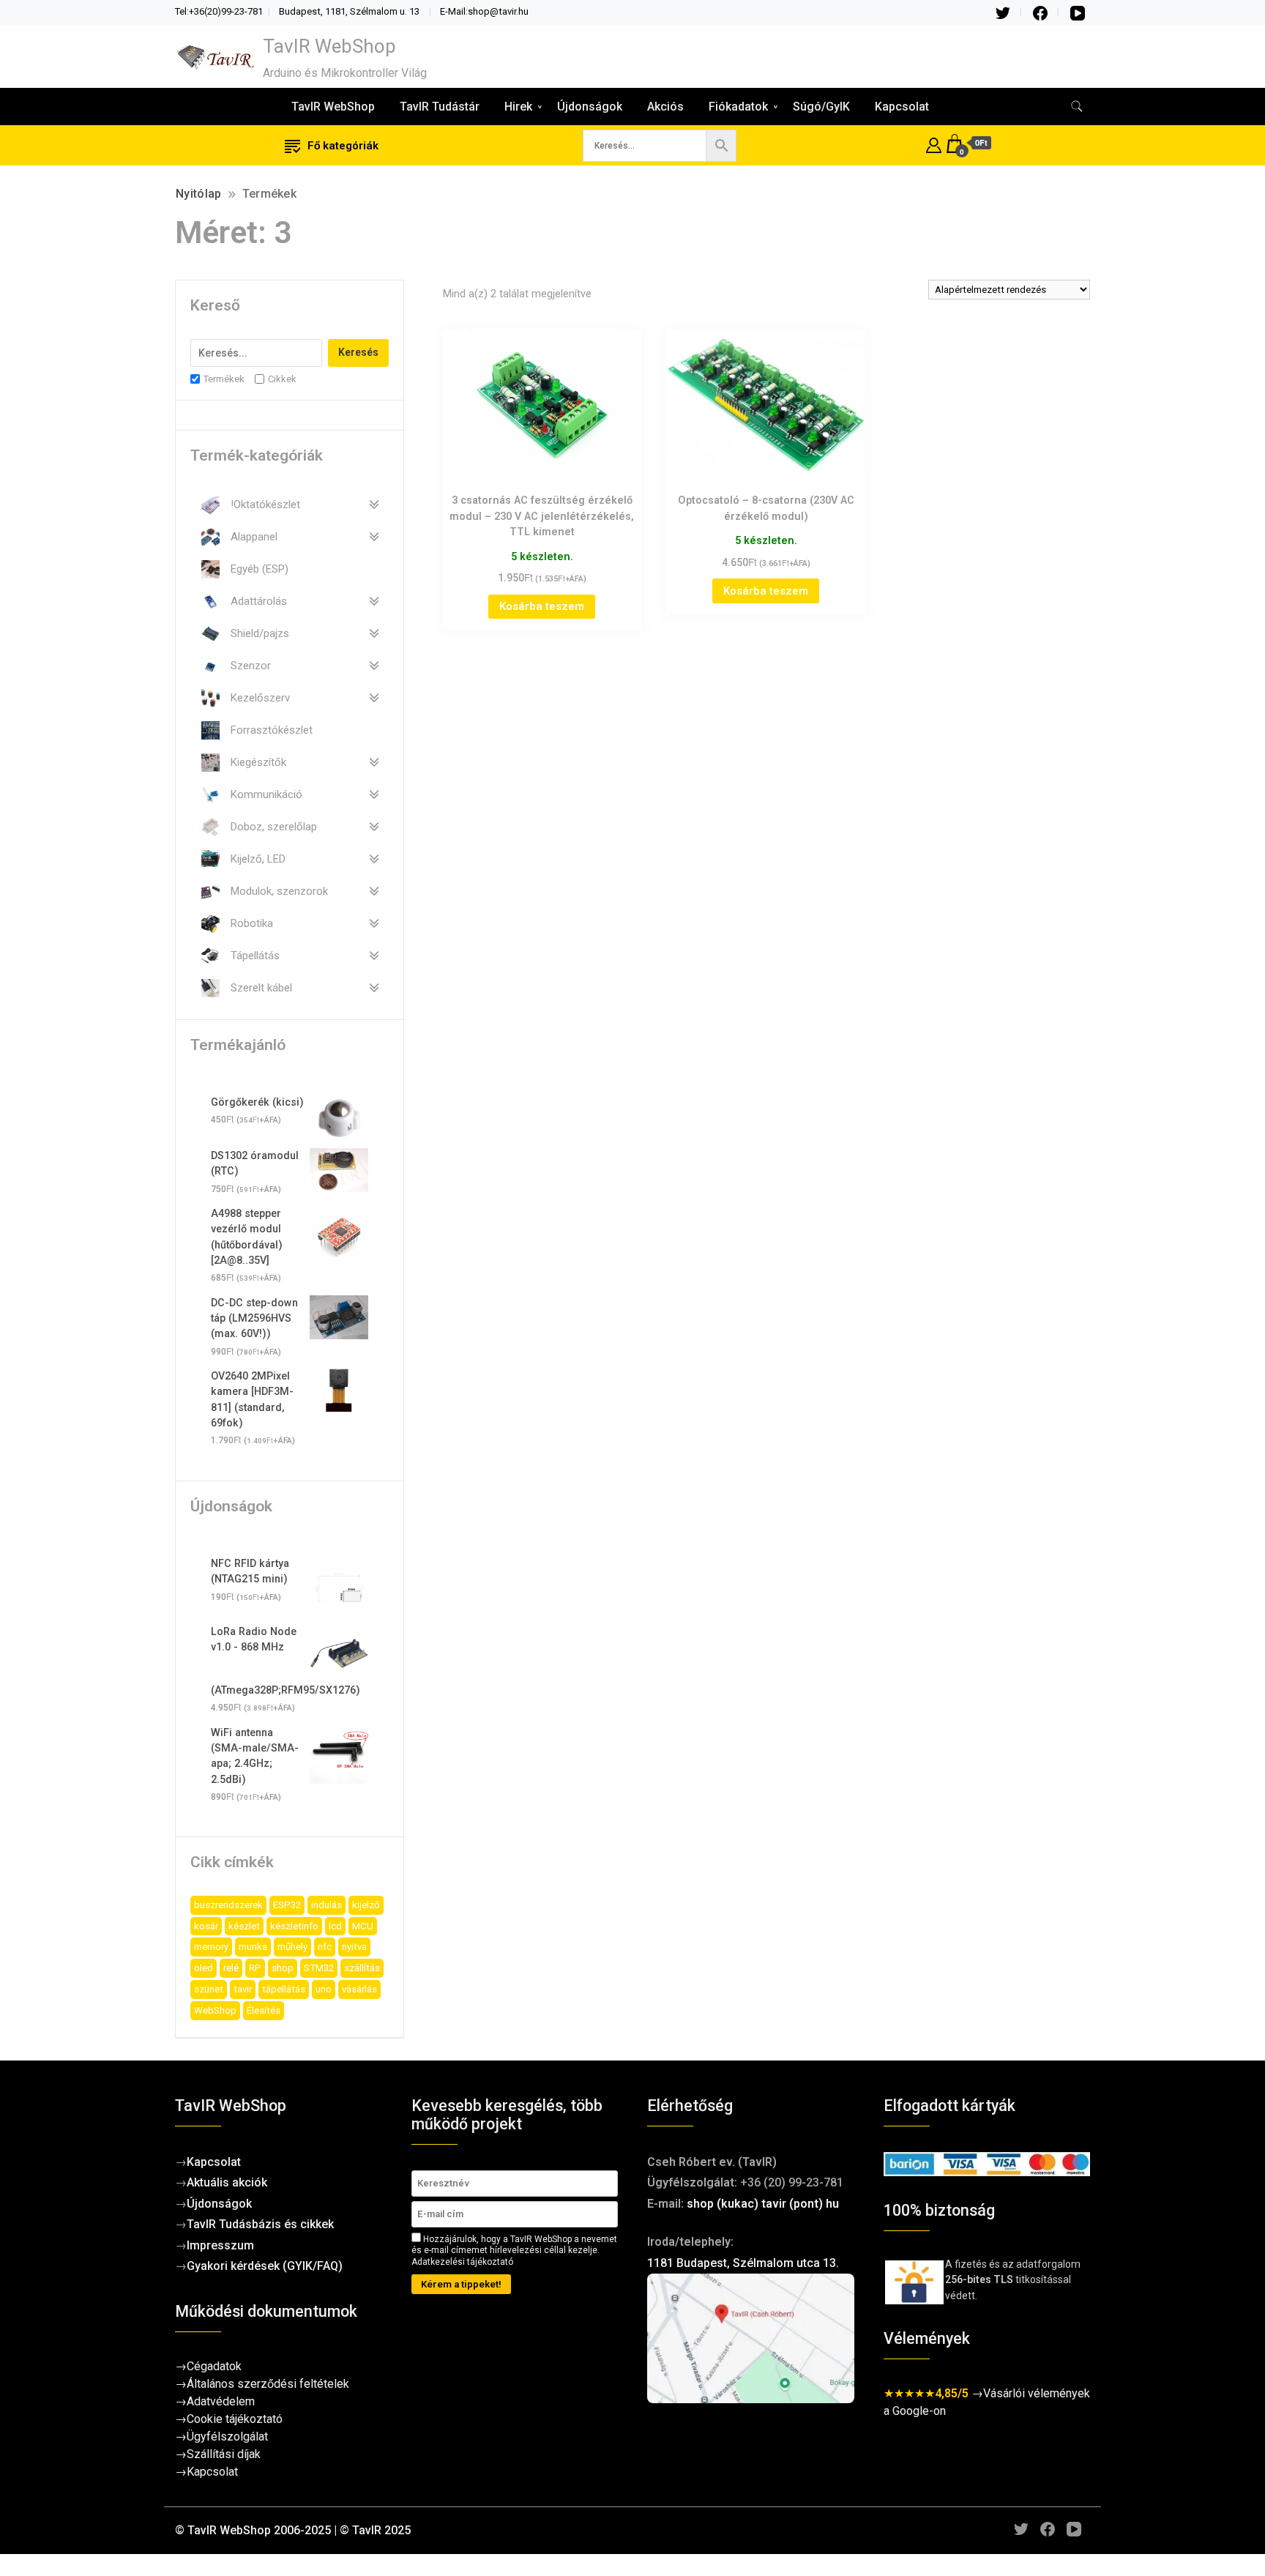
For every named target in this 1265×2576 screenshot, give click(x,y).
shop (283, 1968)
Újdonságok (590, 107)
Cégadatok (214, 2366)
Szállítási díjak (224, 2454)
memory (211, 1947)
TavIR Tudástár (440, 107)
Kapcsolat (902, 107)
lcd (335, 1926)
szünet (209, 1989)
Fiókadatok (738, 107)
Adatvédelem (221, 2401)
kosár (206, 1926)
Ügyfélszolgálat (227, 2437)
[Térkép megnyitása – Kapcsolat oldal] (751, 2338)
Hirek (518, 107)
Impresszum (220, 2245)
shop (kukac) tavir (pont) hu (763, 2204)
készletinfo (294, 1926)
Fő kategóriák (343, 146)
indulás (326, 1905)
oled (204, 1968)
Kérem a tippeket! (461, 2284)
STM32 (319, 1968)
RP (255, 1968)
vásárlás (359, 1989)
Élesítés (264, 2010)
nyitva (354, 1947)
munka (253, 1947)
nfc (325, 1947)
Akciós (665, 107)
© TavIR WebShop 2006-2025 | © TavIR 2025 (293, 2530)
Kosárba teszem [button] (542, 606)
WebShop (215, 2010)
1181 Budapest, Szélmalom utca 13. (743, 2263)
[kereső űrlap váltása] (1077, 107)
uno (324, 1989)
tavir (243, 1989)
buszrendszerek (228, 1905)
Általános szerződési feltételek (268, 2384)
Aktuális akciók (227, 2182)
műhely (292, 1947)
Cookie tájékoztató (235, 2419)
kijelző (366, 1905)
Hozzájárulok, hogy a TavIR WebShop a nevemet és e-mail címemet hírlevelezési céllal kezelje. (514, 2251)
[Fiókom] (934, 143)
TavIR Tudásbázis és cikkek (260, 2224)
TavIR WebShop (329, 46)
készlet (244, 1926)
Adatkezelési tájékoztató (462, 2262)
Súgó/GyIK (821, 107)
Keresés (358, 352)
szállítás (362, 1968)
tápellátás (284, 1989)
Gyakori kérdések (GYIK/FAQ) (265, 2266)
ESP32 (287, 1905)
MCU (363, 1926)
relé (231, 1968)
